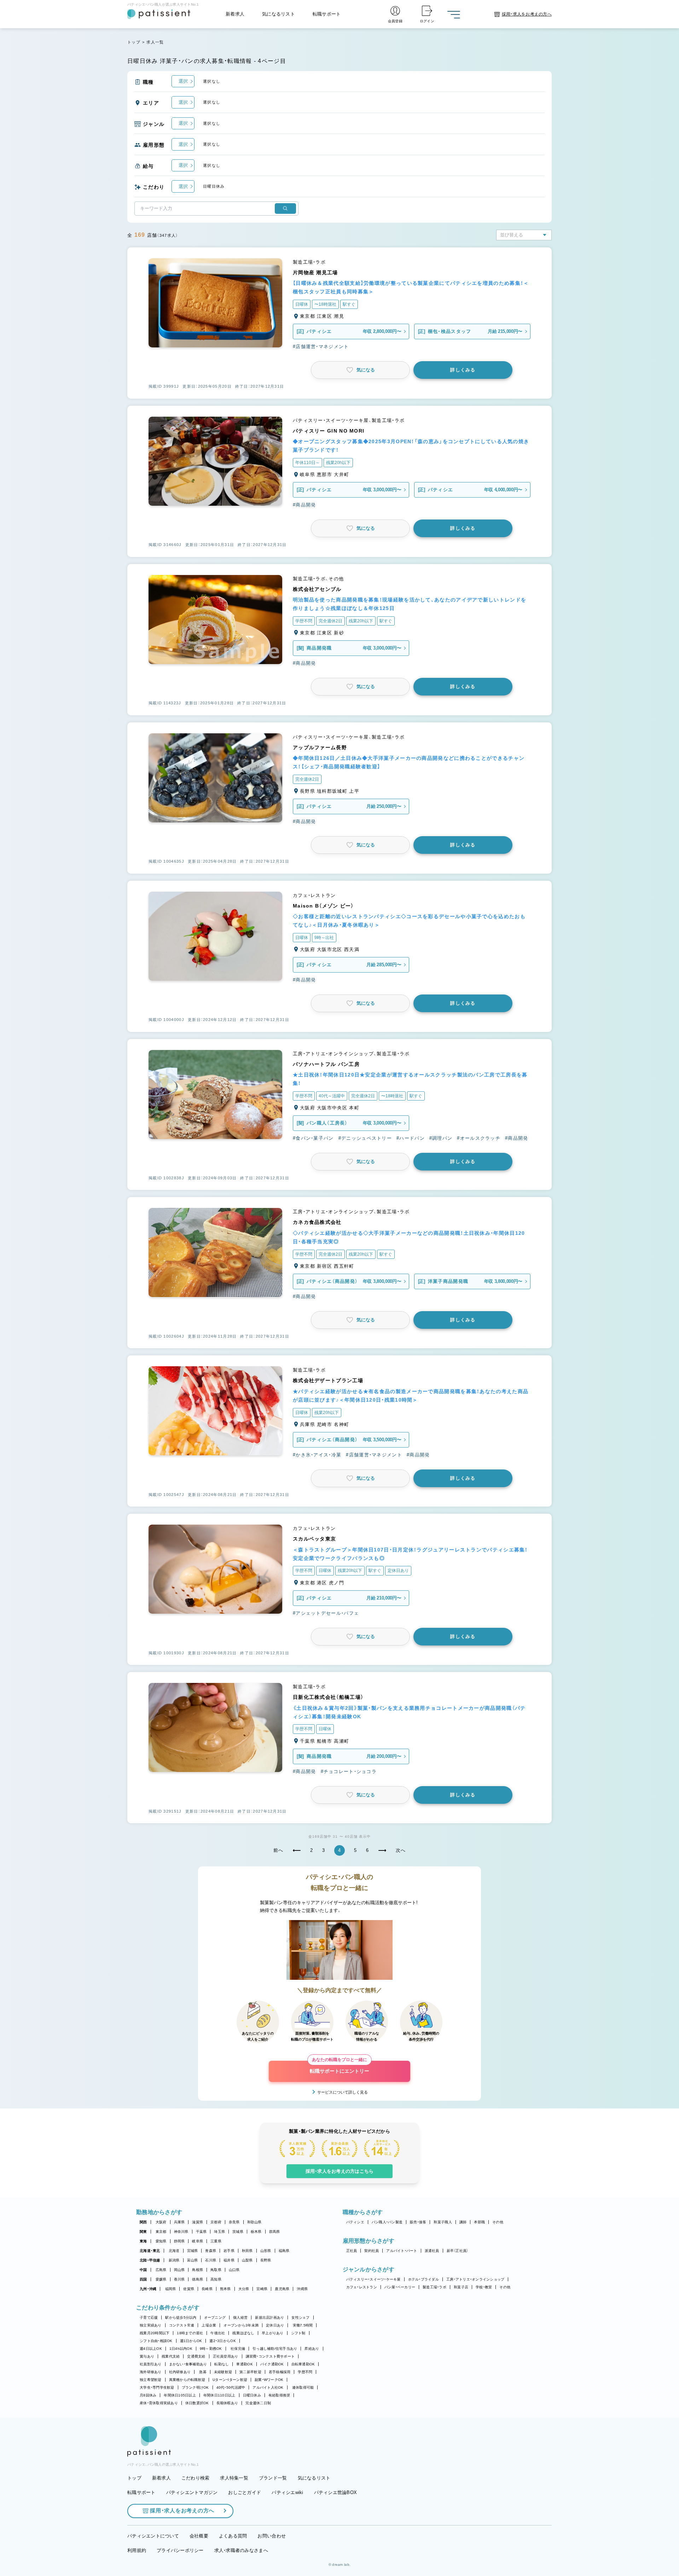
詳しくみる (463, 370)
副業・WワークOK (269, 2380)
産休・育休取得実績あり (159, 2403)
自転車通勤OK (303, 2364)
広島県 (161, 2270)
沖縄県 (302, 2289)
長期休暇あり (227, 2403)
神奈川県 (181, 2232)
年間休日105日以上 (180, 2395)
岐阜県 (198, 2241)
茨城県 (238, 2232)
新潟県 (174, 2260)
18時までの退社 (190, 2333)
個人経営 (240, 2317)
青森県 (211, 2251)
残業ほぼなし (243, 2333)
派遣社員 (432, 2251)
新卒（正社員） (458, 2251)
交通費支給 (196, 2356)
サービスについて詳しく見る (343, 2092)
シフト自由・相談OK (156, 2341)
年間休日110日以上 (219, 2395)
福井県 (229, 2260)
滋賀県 (198, 2222)
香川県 (179, 2279)
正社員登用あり (226, 2356)
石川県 (211, 2260)
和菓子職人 (443, 2222)
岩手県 (229, 2251)
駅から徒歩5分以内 (181, 2317)
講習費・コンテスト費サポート (270, 2356)
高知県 (216, 2279)
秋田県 (247, 2251)
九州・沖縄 (148, 2289)
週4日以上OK (151, 2349)
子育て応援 (149, 2317)
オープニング (215, 2317)
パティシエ (355, 2222)
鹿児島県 (282, 2289)
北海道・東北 (150, 2251)
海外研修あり (151, 2372)
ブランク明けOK (195, 2387)
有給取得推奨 (279, 2395)
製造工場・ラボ (434, 2287)
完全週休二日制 (258, 2403)
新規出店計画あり (269, 2317)
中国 (143, 2270)
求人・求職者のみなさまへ (241, 2550)
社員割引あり (151, 2364)
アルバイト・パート (402, 2251)
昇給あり (312, 2349)
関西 (143, 2222)
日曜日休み (252, 2395)
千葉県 (201, 2232)
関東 (143, 2232)
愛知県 (161, 2241)
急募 (203, 2372)
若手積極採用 (280, 2372)
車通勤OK (244, 2364)
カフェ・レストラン (362, 2287)
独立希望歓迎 (151, 2380)
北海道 (174, 2251)
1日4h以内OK (181, 2349)
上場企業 (209, 2325)
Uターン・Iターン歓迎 (230, 2380)
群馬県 (275, 2232)
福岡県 (171, 2289)
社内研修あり (180, 2372)
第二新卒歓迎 (250, 2372)
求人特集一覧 (234, 2478)
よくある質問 (233, 2536)
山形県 (266, 2251)
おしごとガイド (245, 2492)
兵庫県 (179, 2222)
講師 (463, 2222)
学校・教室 (484, 2287)
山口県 (234, 2270)
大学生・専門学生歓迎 (157, 2387)
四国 (143, 2279)
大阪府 (161, 2222)
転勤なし (222, 2364)
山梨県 (247, 2260)
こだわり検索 (196, 2478)
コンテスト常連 (182, 2325)
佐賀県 (189, 2289)
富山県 (193, 2260)
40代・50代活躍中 (231, 2387)
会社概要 (199, 2536)
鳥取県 (216, 2270)
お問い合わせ (272, 2536)
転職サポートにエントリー (339, 2067)
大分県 (244, 2289)
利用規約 (137, 2550)
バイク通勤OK (272, 2364)
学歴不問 (305, 2372)
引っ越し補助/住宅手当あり (275, 2349)
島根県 (198, 2270)
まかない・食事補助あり (188, 2364)
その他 (498, 2222)
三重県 (216, 2241)
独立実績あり (151, 2325)
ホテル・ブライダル (423, 2279)
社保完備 (238, 2349)
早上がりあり (273, 2333)
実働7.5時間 (303, 2325)
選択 (183, 81)
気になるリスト (278, 14)
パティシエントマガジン (192, 2492)
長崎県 (207, 2289)
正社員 (352, 2251)
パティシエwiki (287, 2492)
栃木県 (256, 2232)
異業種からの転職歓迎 (187, 2380)
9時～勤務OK (211, 2349)
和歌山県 (254, 2222)
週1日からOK (191, 2341)
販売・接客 (418, 2222)
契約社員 (372, 2251)
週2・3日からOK (222, 2341)
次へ (401, 1850)
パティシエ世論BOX (336, 2492)
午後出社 (218, 2333)
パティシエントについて (153, 2536)
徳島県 (198, 2279)
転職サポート (327, 14)
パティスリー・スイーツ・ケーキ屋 (373, 2279)
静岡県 (179, 2241)
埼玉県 (219, 2232)
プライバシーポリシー (180, 2550)
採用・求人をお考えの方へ (182, 2510)
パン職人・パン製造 (387, 2222)
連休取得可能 (303, 2387)
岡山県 (179, 2270)
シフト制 (298, 2333)
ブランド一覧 (273, 2478)
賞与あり (147, 2356)
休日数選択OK (197, 2403)
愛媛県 (161, 2279)
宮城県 (193, 2251)
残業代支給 (171, 2356)
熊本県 (225, 2289)
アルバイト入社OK (268, 2387)
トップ (134, 42)
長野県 (266, 2260)
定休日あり (275, 2325)
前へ (278, 1850)
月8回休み (148, 2395)
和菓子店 (461, 2287)
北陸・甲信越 (150, 2260)
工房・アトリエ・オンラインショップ (475, 2279)
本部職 (479, 2222)
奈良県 (234, 2222)
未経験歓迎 (223, 2372)
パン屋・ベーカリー (400, 2287)
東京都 (161, 2232)
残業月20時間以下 (155, 2333)
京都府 (216, 2222)
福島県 (284, 2251)
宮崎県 (262, 2289)
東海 (143, 2241)
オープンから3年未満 (241, 2325)
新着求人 (235, 14)
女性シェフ (300, 2317)
